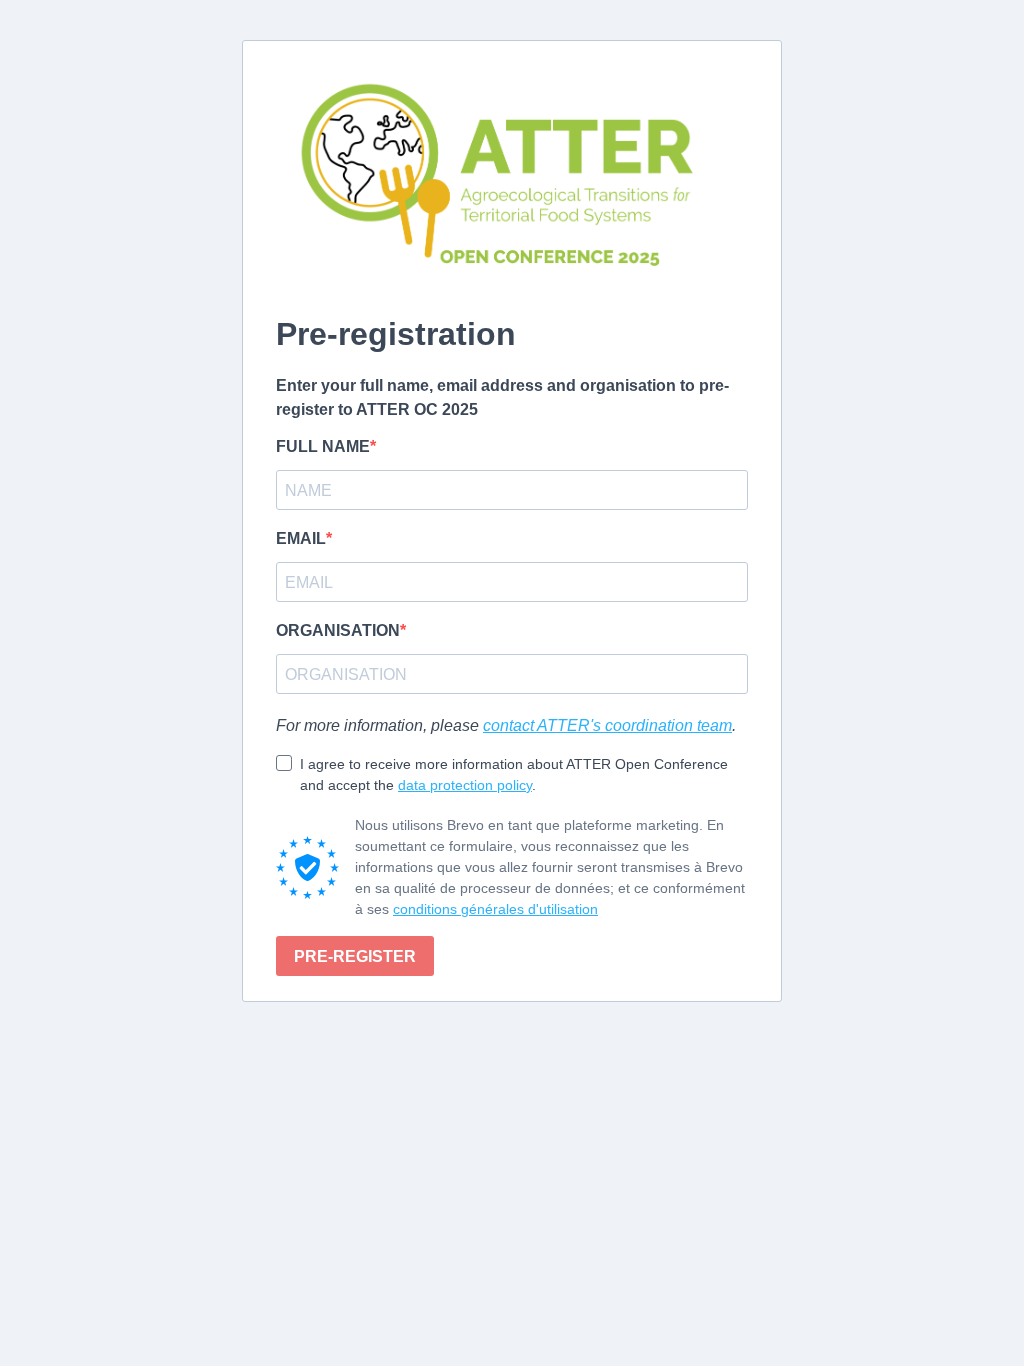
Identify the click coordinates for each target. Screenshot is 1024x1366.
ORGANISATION (338, 630)
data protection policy (465, 785)
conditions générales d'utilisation (495, 909)
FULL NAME (323, 446)
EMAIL (301, 538)
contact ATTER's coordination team (607, 725)
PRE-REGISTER (355, 956)
